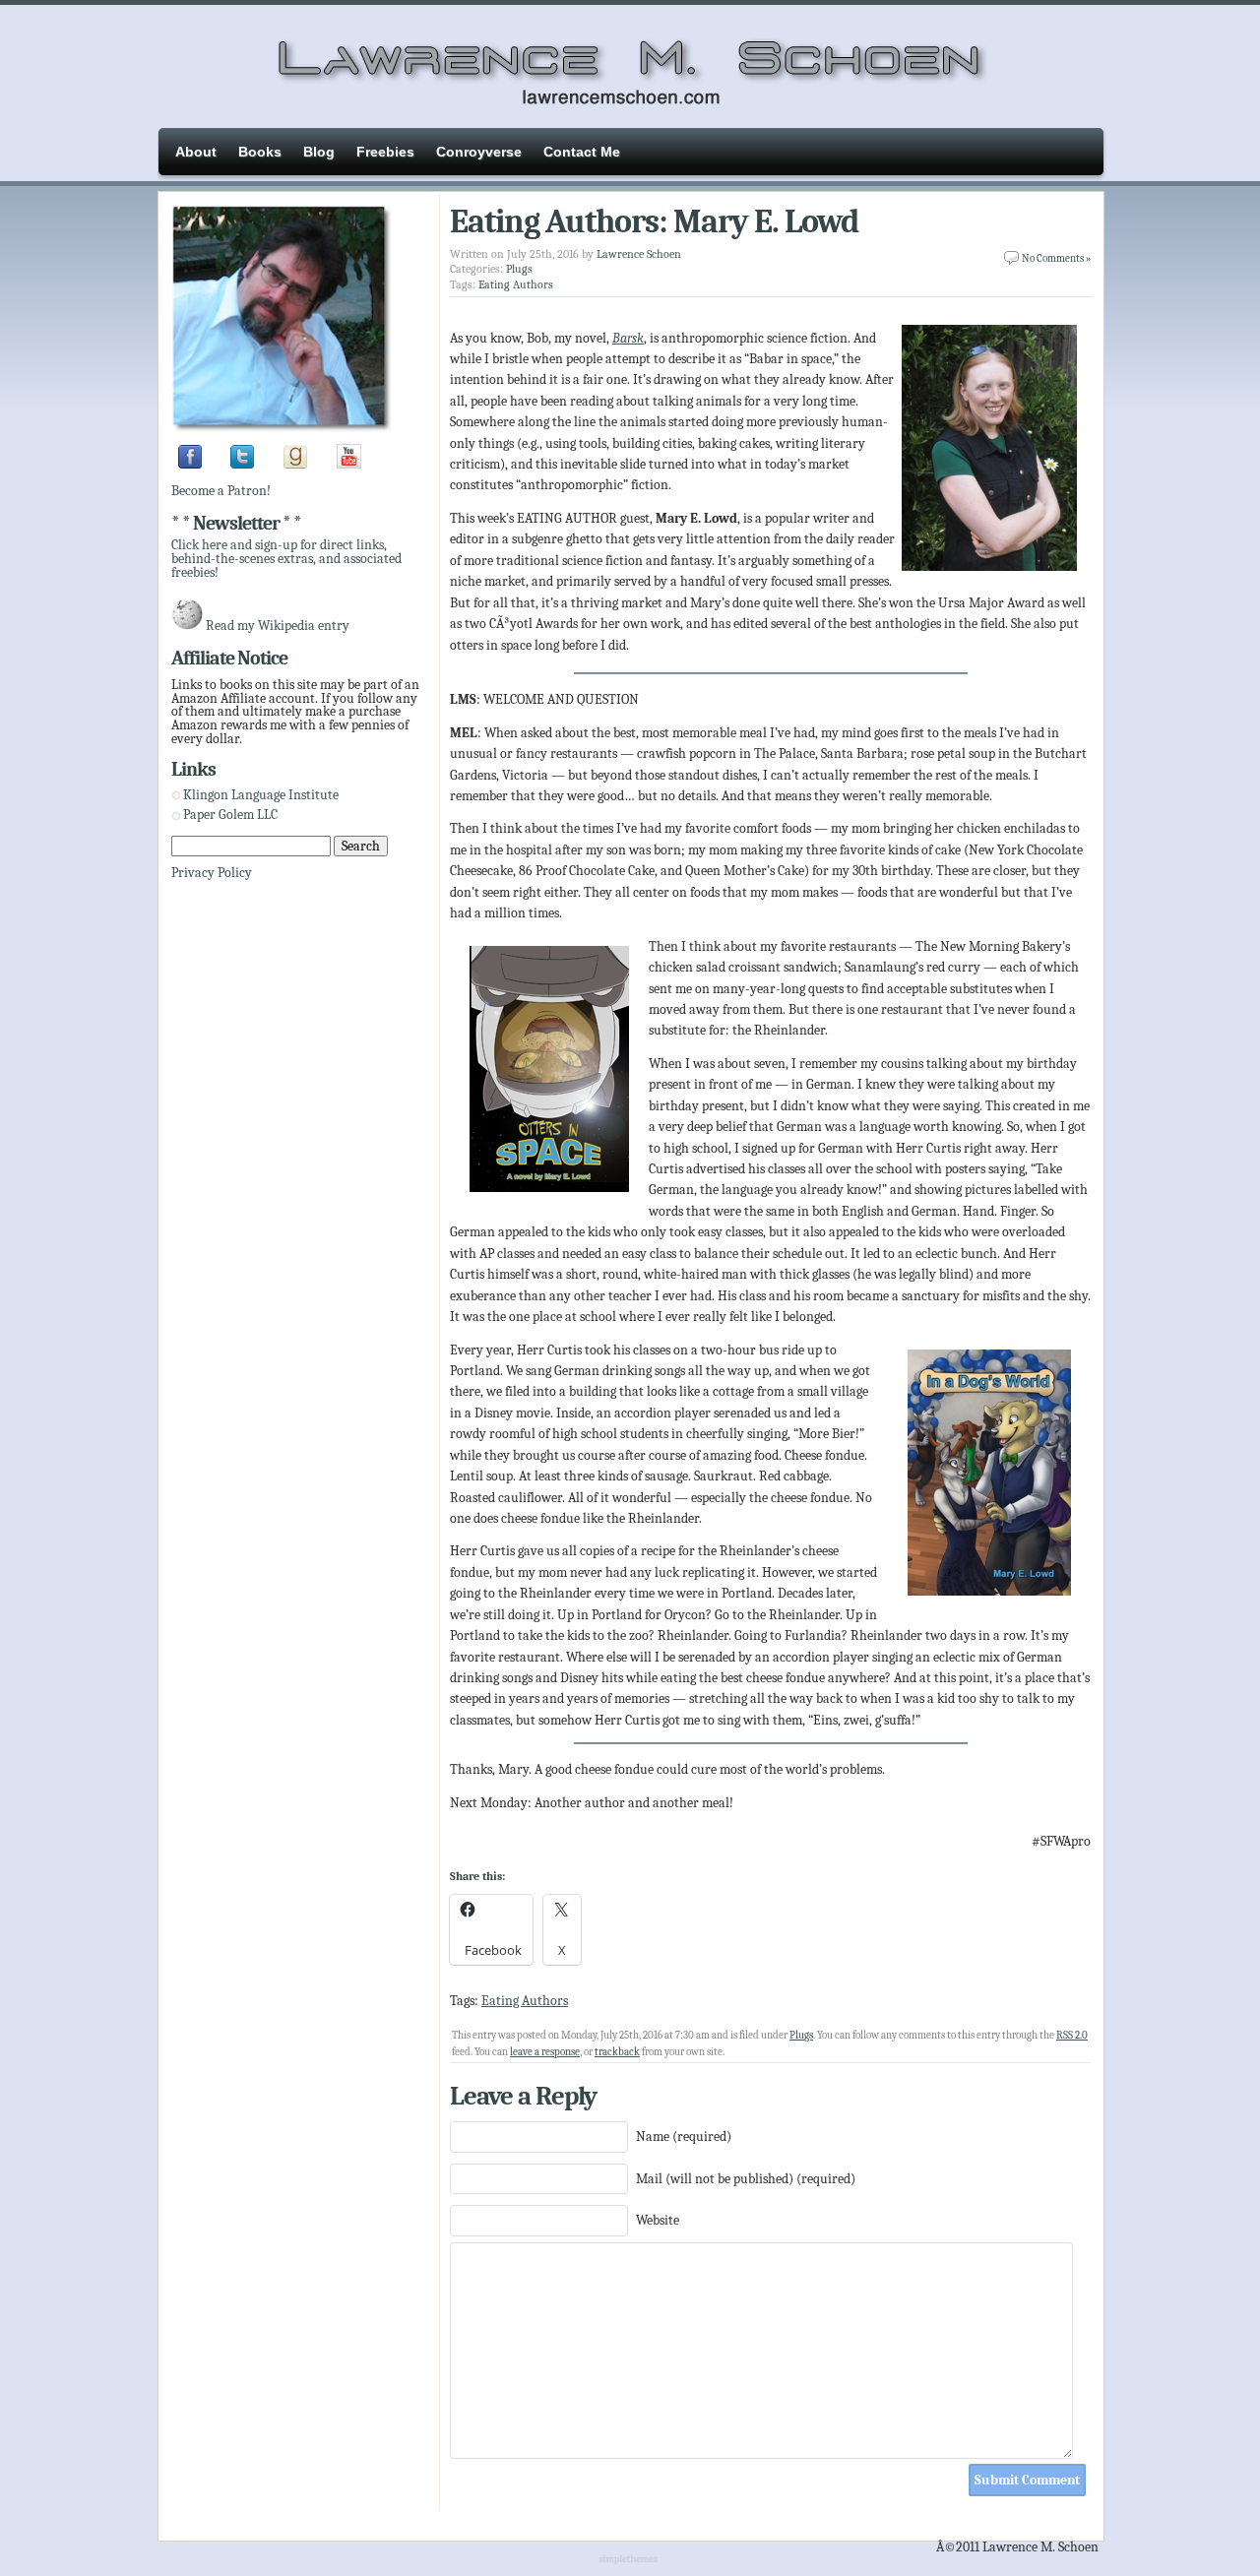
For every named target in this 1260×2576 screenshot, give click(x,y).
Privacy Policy (212, 873)
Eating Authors (516, 284)
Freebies (385, 152)
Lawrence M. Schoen (630, 64)
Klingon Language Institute (261, 795)
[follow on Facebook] (190, 464)
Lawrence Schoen (639, 254)
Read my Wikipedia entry (278, 626)
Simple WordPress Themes (630, 2560)
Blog (319, 152)
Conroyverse (479, 152)
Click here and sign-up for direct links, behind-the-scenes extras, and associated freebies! (286, 558)
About (196, 152)
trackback (617, 2052)
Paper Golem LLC (230, 815)
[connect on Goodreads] (295, 464)
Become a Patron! (221, 491)
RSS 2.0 (1072, 2035)
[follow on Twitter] (242, 464)
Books (260, 152)
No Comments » (1056, 258)
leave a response (545, 2052)
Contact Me (582, 152)
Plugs (519, 269)
